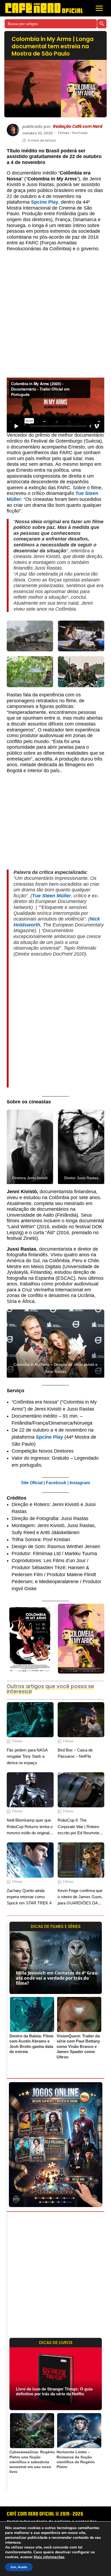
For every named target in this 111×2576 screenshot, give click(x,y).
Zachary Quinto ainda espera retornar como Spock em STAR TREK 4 (29, 1897)
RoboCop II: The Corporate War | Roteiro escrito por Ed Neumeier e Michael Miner (81, 1827)
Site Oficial (32, 1483)
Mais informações (49, 2557)
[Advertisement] (55, 317)
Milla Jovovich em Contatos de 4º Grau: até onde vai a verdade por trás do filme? (57, 1978)
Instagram (80, 1483)
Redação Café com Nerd (78, 126)
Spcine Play (45, 202)
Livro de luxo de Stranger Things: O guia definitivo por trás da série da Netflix (54, 2391)
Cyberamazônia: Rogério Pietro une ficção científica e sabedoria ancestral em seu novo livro (32, 2462)
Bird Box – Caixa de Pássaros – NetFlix (75, 1753)
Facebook (56, 1483)
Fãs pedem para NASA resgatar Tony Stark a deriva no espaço (27, 1756)
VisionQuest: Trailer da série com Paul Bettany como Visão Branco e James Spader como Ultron (78, 2046)
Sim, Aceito (19, 2567)
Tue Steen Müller (51, 896)
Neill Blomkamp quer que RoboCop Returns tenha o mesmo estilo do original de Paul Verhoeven (30, 1827)
